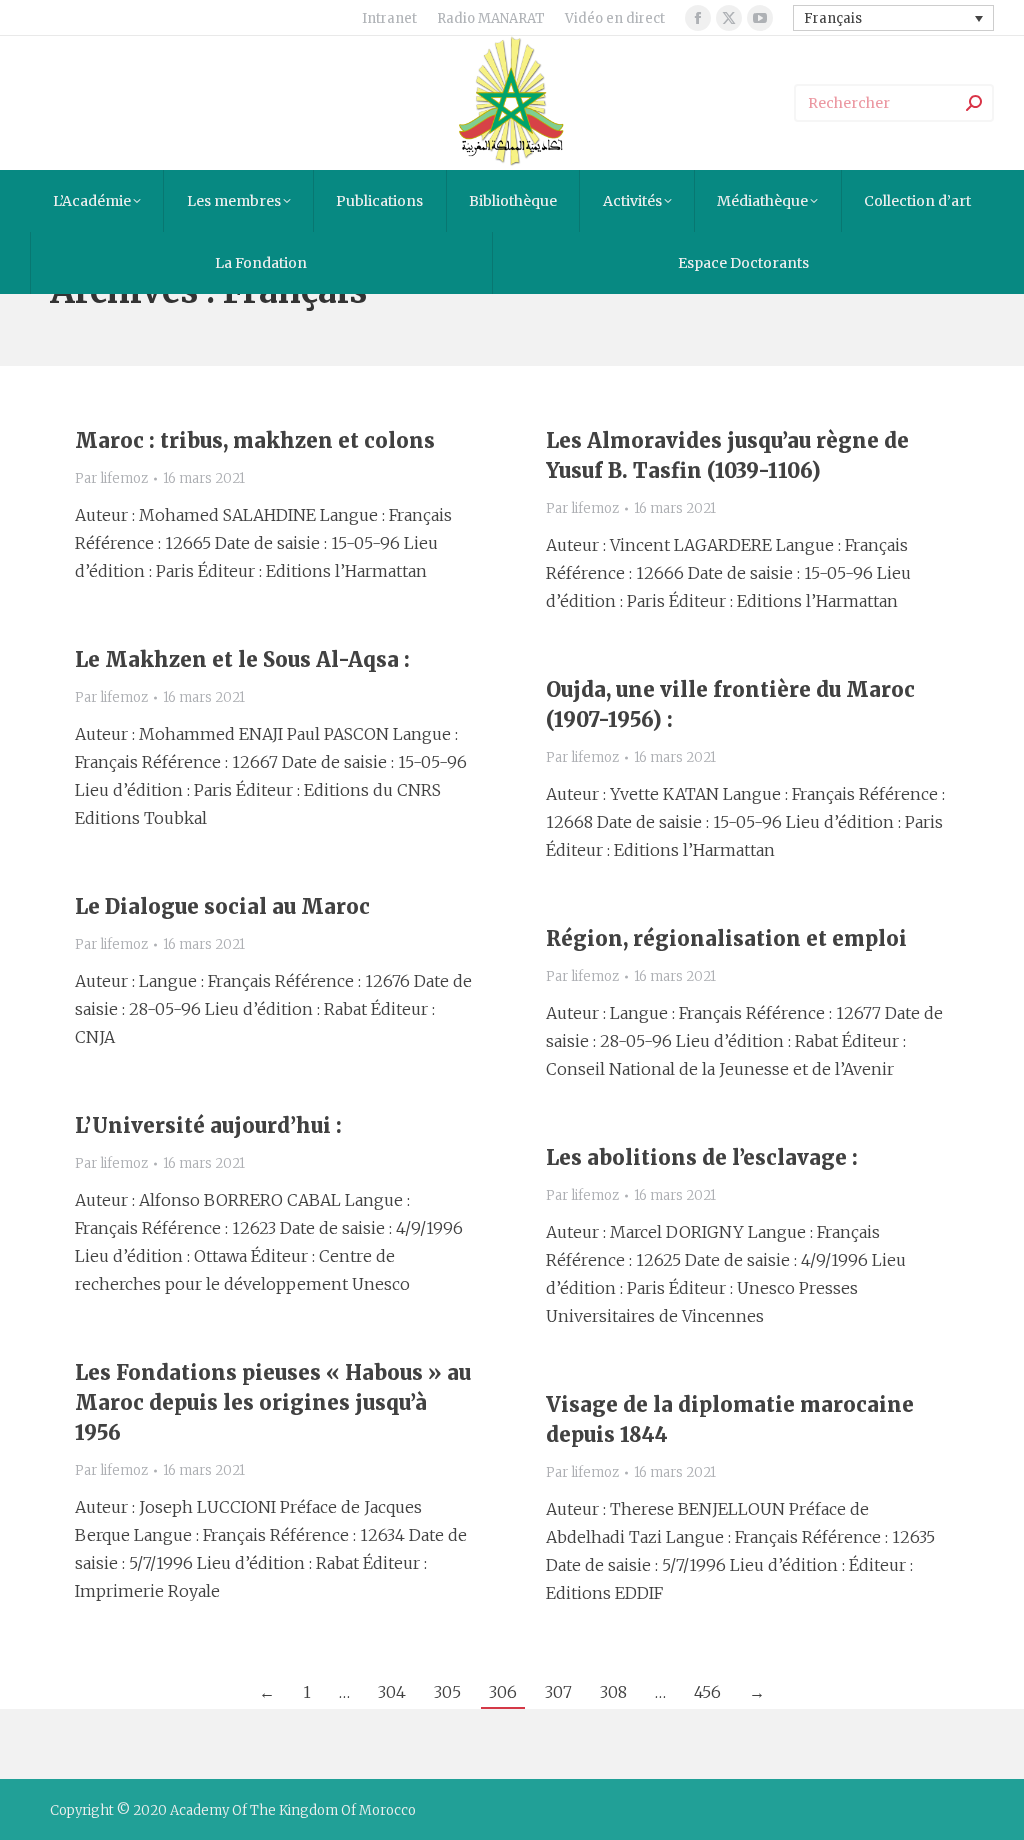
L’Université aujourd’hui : (208, 1125)
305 (447, 1692)
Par (111, 478)
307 (558, 1692)
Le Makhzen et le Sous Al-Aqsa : (242, 659)
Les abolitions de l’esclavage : (702, 1157)
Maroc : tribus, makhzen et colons (255, 440)
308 (613, 1692)
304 (392, 1692)
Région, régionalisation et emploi (726, 938)
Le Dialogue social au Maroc (222, 906)
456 (707, 1692)
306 (503, 1692)
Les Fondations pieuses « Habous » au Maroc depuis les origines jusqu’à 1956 (273, 1402)
